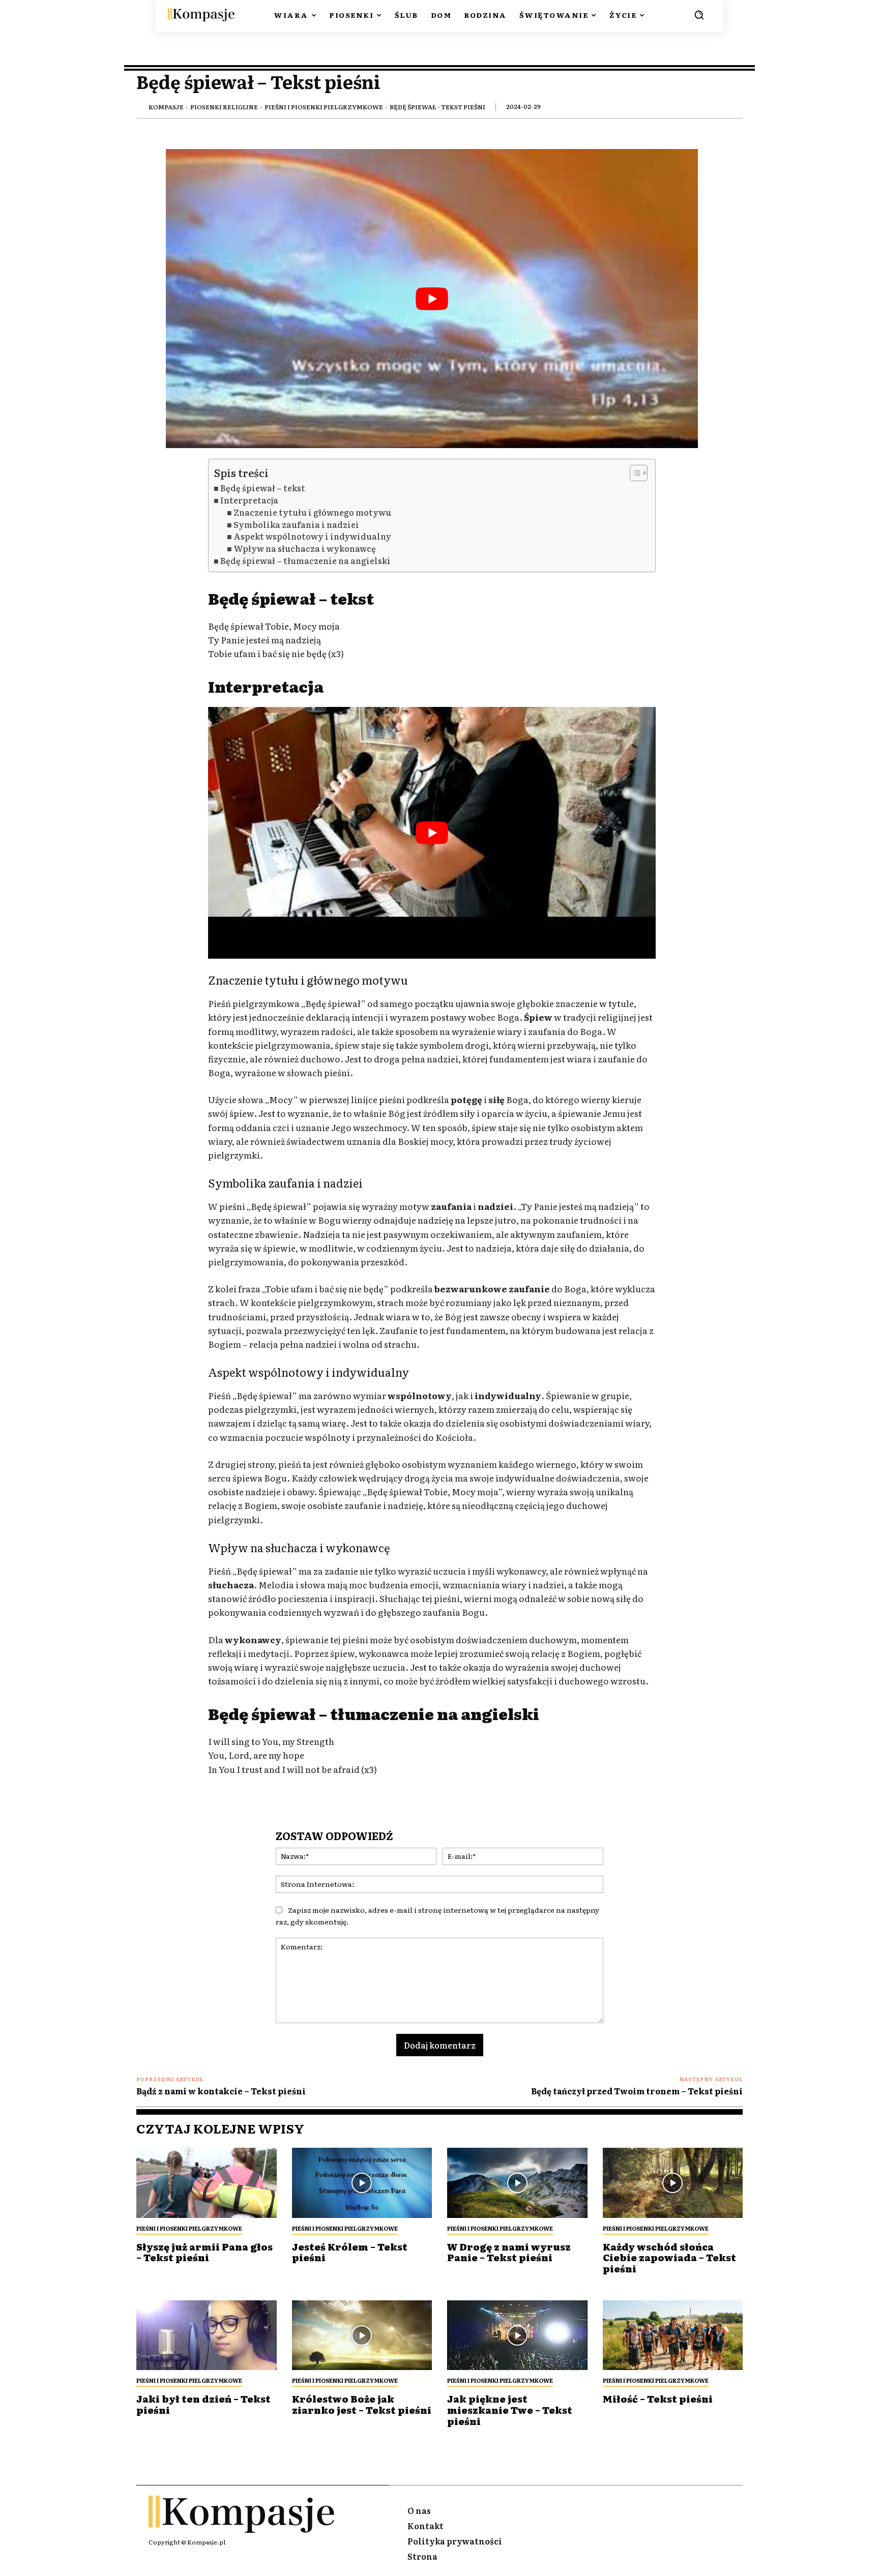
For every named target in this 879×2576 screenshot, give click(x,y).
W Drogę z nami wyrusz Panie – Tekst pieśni (509, 2252)
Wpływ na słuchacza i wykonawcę (305, 549)
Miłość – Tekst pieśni (658, 2399)
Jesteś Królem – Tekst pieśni (350, 2252)
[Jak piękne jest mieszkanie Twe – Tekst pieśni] (517, 2335)
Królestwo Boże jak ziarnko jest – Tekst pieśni (362, 2404)
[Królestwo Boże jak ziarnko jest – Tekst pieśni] (362, 2335)
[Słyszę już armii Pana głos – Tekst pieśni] (207, 2183)
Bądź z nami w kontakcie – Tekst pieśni (221, 2091)
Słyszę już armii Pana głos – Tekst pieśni (204, 2252)
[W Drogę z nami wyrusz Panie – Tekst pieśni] (517, 2183)
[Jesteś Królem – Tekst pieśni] (362, 2183)
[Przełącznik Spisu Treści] (634, 473)
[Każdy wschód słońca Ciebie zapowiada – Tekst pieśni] (673, 2183)
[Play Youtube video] (432, 299)
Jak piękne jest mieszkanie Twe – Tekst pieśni (510, 2410)
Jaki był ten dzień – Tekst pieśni (203, 2404)
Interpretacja (249, 500)
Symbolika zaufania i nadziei (296, 525)
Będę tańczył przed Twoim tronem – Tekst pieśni (637, 2091)
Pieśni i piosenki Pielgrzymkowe (324, 107)
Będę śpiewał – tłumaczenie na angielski (305, 561)
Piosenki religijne (224, 107)
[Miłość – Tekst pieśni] (673, 2335)
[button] (699, 15)
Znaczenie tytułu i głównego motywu (312, 512)
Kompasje (166, 107)
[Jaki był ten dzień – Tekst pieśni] (207, 2335)
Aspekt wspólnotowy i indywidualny (312, 536)
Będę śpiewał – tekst (263, 488)
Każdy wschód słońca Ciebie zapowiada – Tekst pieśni (669, 2258)
